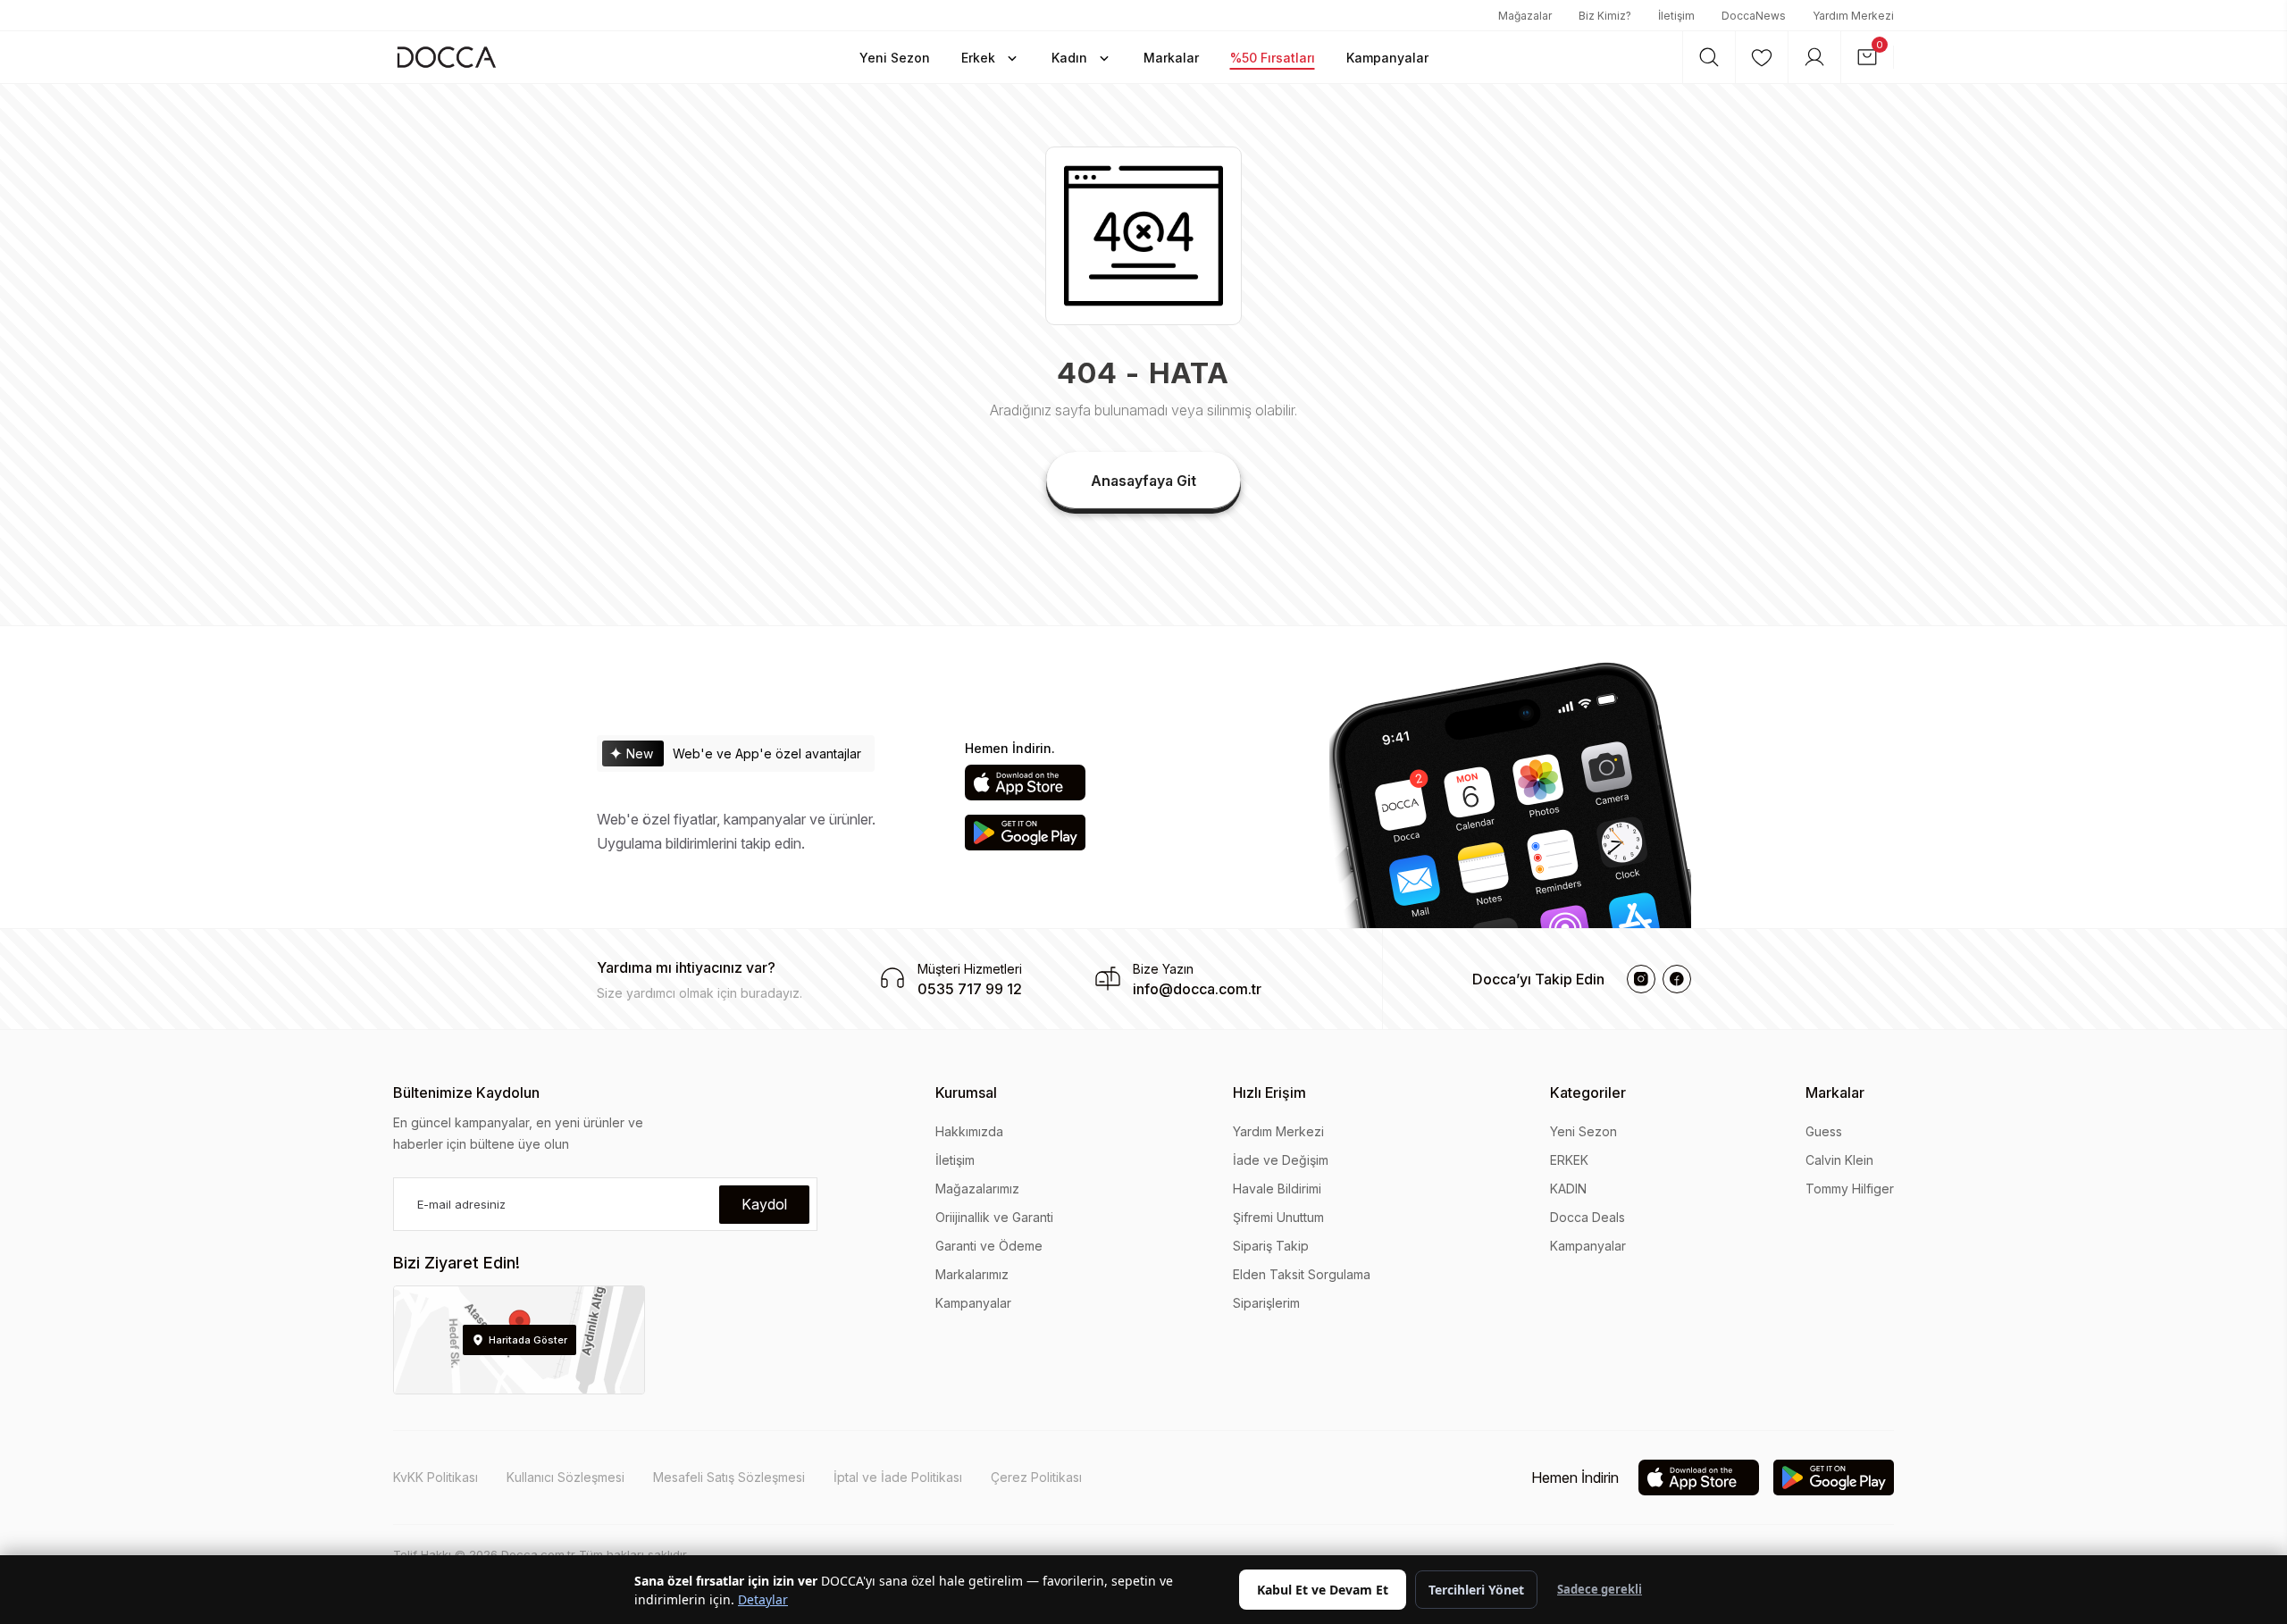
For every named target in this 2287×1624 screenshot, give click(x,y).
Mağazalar (1525, 16)
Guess (1824, 1131)
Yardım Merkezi (1853, 16)
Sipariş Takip (1271, 1246)
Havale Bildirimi (1277, 1189)
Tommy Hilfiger (1850, 1189)
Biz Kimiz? (1605, 16)
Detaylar (763, 1599)
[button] (895, 57)
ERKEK (1569, 1160)
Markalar (1835, 1092)
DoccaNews (1754, 16)
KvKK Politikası (436, 1477)
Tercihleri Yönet (1476, 1590)
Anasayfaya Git (1143, 481)
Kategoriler (1588, 1092)
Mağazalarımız (977, 1189)
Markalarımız (972, 1274)
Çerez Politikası (1036, 1477)
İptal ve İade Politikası (898, 1477)
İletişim (1676, 16)
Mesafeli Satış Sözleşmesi (729, 1477)
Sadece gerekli (1600, 1589)
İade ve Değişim (1281, 1160)
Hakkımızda (969, 1131)
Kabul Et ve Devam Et (1323, 1590)
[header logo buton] (447, 57)
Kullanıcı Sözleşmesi (565, 1477)
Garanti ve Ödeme (989, 1246)
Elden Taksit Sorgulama (1302, 1274)
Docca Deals (1587, 1217)
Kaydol (764, 1204)
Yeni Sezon (1583, 1131)
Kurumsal (966, 1092)
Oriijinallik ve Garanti (994, 1217)
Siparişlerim (1266, 1303)
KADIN (1568, 1189)
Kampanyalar (973, 1303)
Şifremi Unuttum (1278, 1217)
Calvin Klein (1839, 1160)
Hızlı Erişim (1269, 1092)
